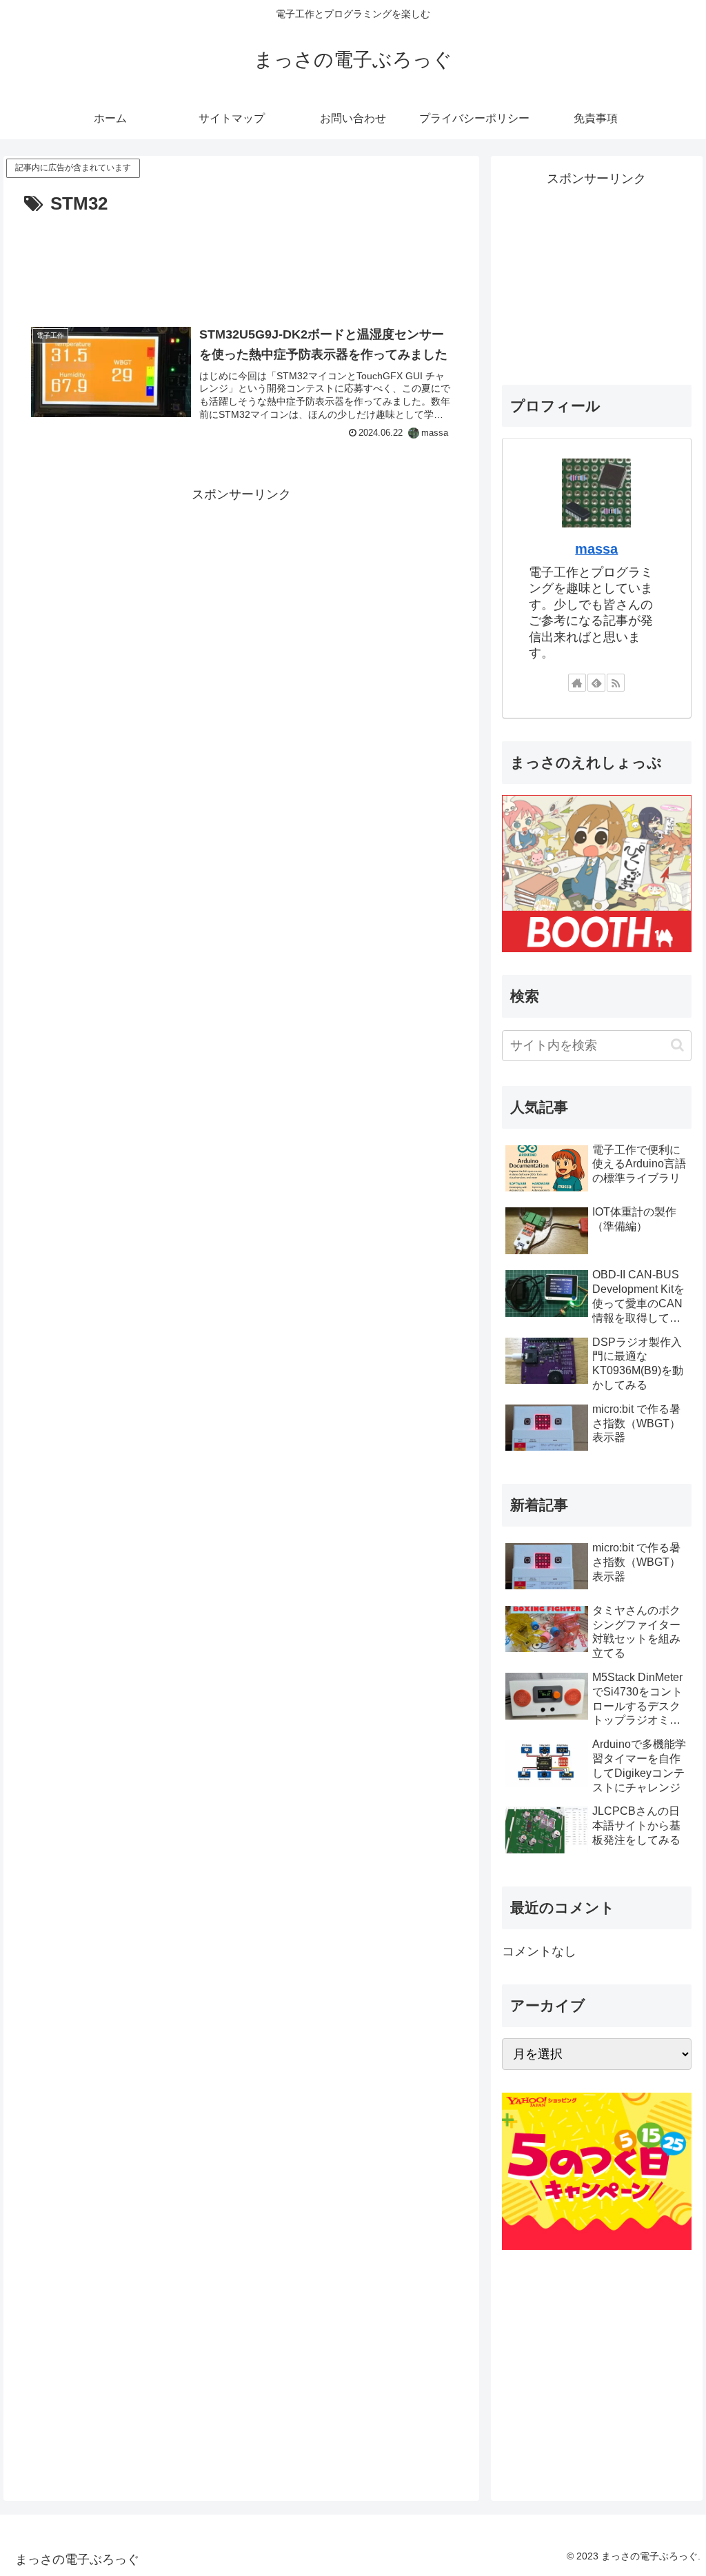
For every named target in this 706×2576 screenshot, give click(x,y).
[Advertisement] (241, 261)
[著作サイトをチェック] (577, 683)
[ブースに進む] (596, 873)
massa (596, 549)
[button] (677, 1045)
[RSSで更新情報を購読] (616, 683)
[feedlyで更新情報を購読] (596, 683)
